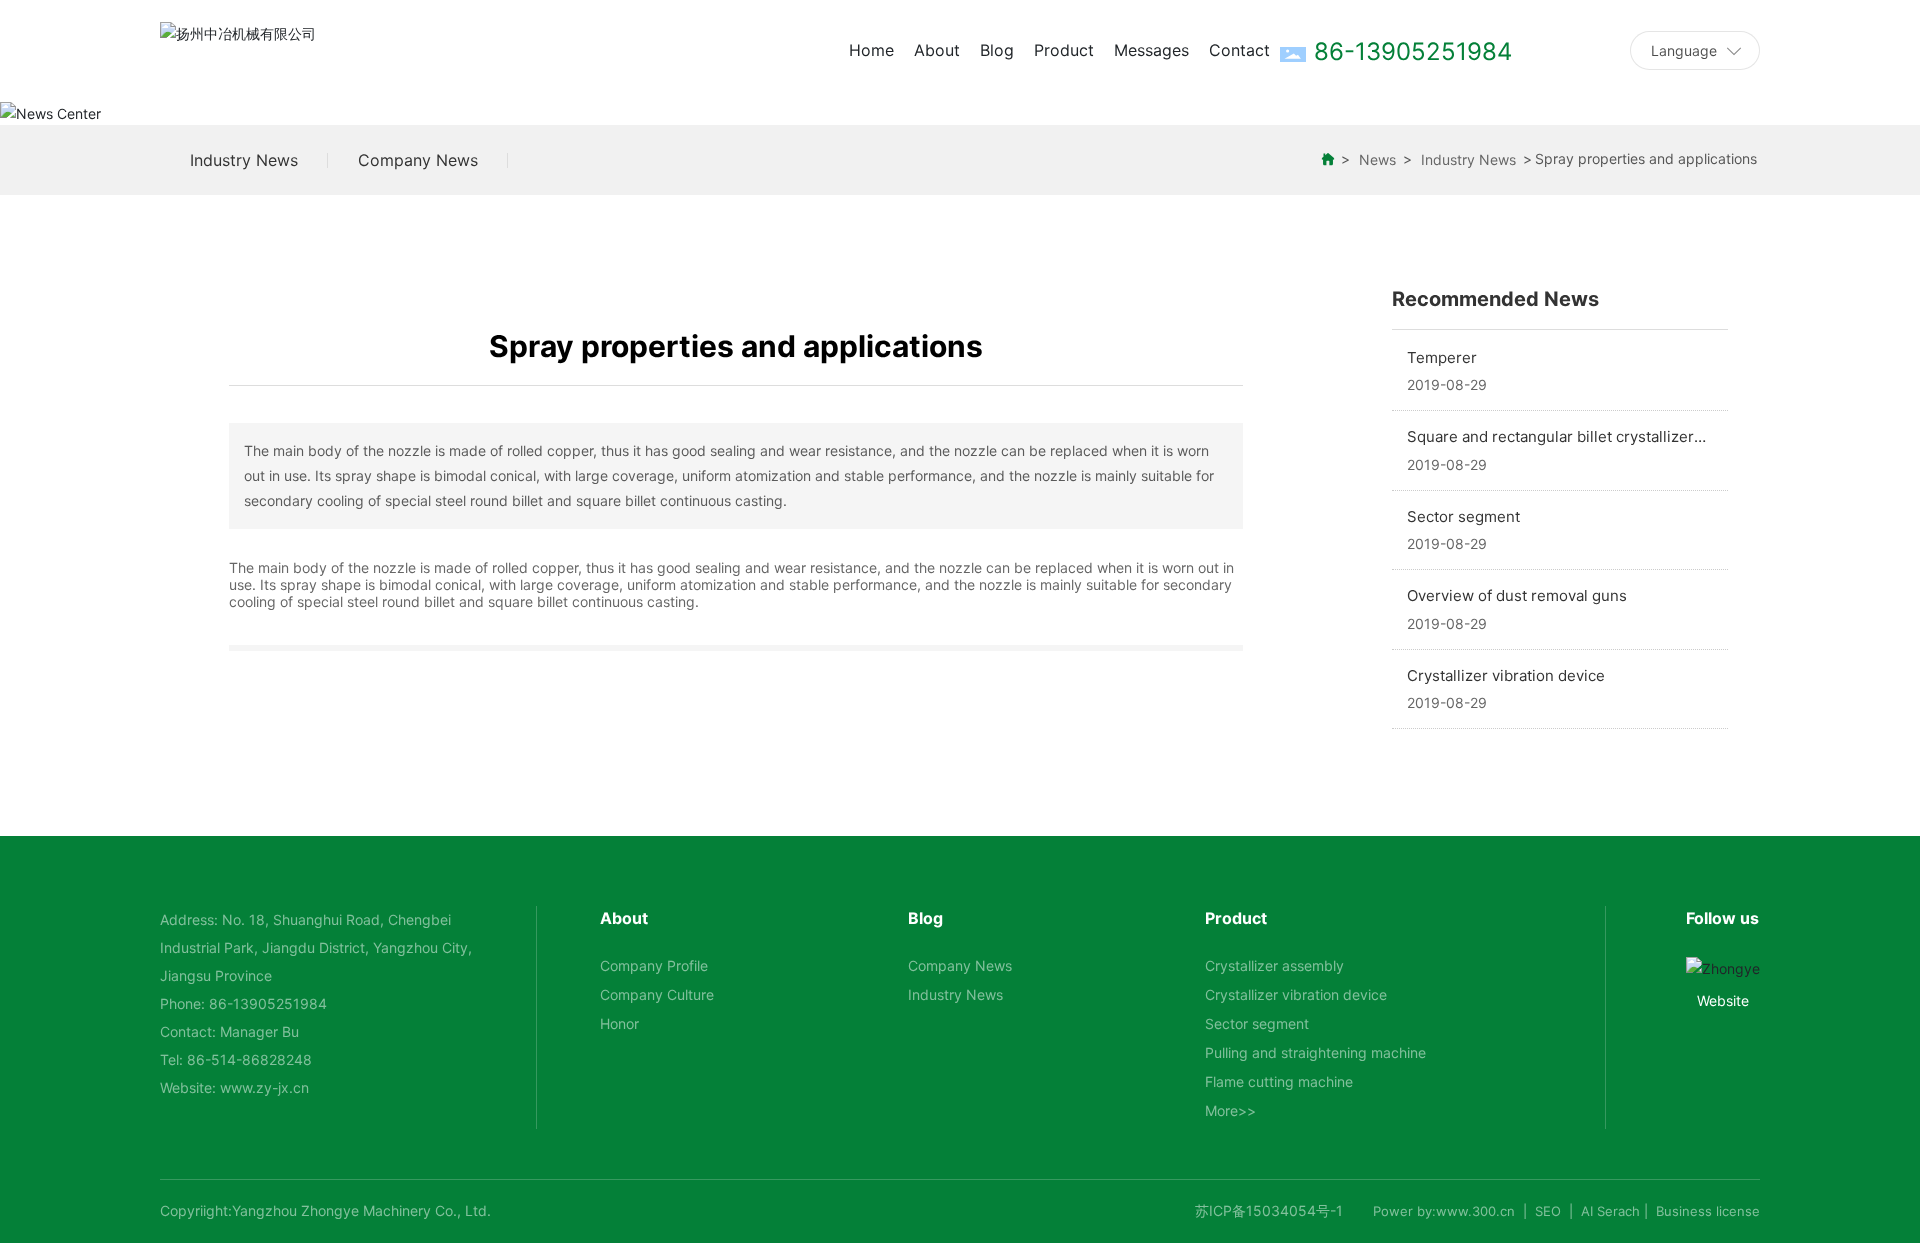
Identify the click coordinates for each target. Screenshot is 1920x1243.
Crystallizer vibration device (1506, 675)
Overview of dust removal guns (1517, 595)
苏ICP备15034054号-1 (1269, 1210)
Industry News (244, 160)
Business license (1708, 1211)
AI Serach (1610, 1211)
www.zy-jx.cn (264, 1087)
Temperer (1442, 357)
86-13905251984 (268, 1003)
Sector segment (1463, 516)
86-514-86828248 (249, 1059)
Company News (418, 160)
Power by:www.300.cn (1444, 1211)
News (1377, 159)
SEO (1548, 1211)
